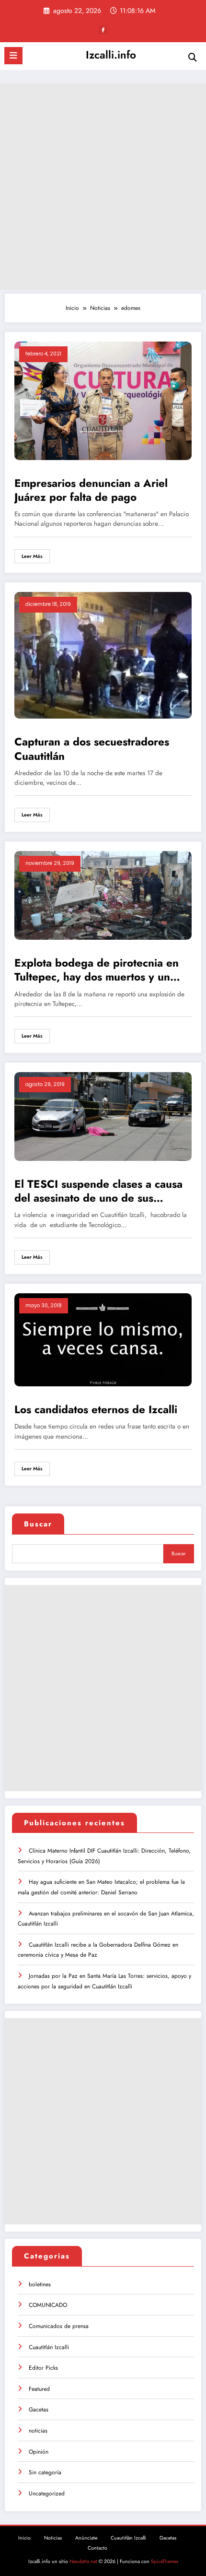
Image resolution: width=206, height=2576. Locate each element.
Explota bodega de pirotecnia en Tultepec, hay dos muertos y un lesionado (97, 970)
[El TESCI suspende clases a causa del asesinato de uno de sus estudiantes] (103, 1116)
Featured (39, 2389)
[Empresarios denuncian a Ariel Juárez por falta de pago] (103, 400)
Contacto (97, 2548)
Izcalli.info (111, 55)
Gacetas (39, 2410)
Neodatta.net (83, 2561)
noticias (38, 2431)
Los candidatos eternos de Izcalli (96, 1410)
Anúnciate (86, 2538)
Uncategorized (47, 2493)
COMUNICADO (48, 2305)
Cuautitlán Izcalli (49, 2347)
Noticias (53, 2538)
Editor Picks (43, 2368)
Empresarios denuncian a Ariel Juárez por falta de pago (91, 490)
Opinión (39, 2452)
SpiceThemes (165, 2561)
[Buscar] (193, 57)
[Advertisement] (103, 187)
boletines (40, 2284)
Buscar (38, 1524)
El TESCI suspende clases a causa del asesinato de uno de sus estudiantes (98, 1191)
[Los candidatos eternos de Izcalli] (103, 1339)
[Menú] (13, 56)
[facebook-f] (103, 30)
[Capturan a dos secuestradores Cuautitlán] (103, 655)
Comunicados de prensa (59, 2326)
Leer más (32, 556)
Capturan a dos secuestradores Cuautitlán (92, 749)
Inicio (24, 2538)
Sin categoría (45, 2472)
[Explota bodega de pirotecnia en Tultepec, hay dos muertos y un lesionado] (103, 895)
